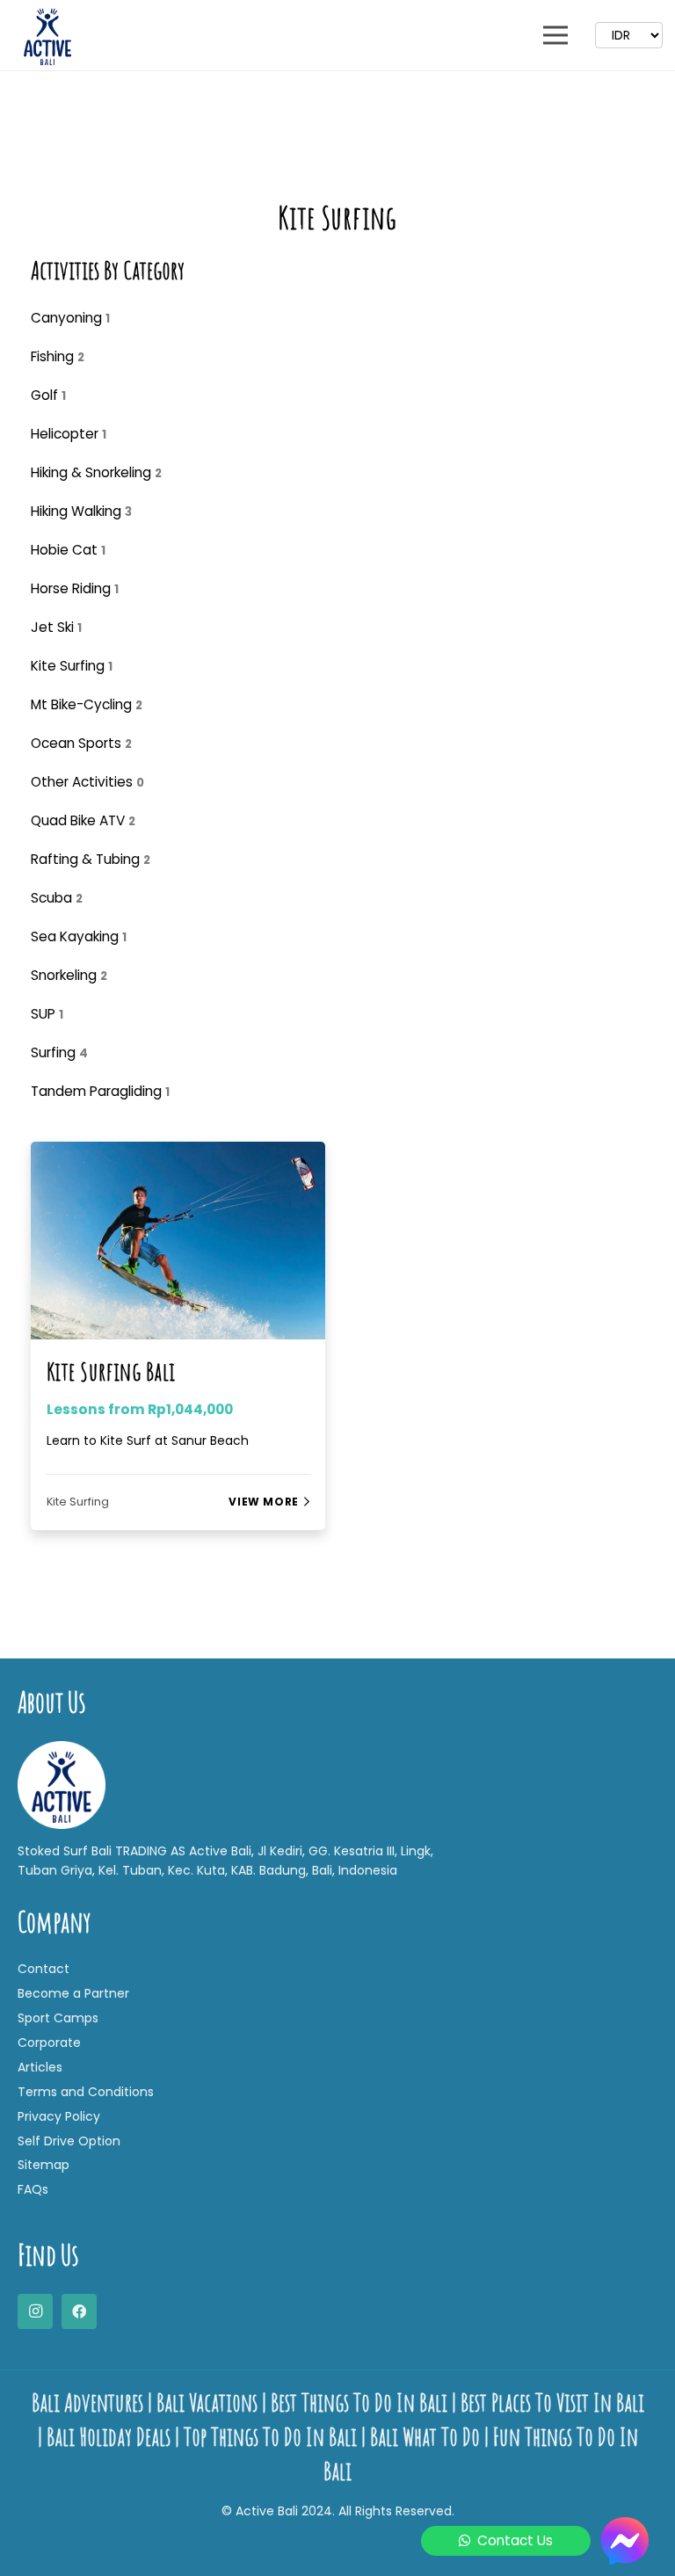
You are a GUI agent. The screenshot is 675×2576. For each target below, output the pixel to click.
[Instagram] (35, 2311)
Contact (44, 1969)
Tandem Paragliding (100, 1091)
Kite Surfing (72, 666)
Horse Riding (75, 588)
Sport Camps (58, 2018)
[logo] (47, 35)
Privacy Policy (59, 2116)
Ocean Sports (81, 743)
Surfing (59, 1052)
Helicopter (69, 434)
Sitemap (44, 2165)
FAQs (33, 2189)
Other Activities (87, 782)
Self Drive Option (69, 2141)
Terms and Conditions (86, 2092)
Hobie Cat (68, 550)
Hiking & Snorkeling (96, 472)
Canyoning (70, 318)
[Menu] (555, 35)
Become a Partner (73, 1993)
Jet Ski (56, 627)
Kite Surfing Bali (112, 1371)
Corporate (49, 2043)
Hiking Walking (81, 511)
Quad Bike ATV (83, 820)
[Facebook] (79, 2311)
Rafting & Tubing (91, 859)
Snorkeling (69, 975)
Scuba (57, 898)
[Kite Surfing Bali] (178, 1154)
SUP (47, 1014)
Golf (48, 395)
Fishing (58, 356)
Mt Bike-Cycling (87, 704)
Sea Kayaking (79, 936)
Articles (40, 2067)
